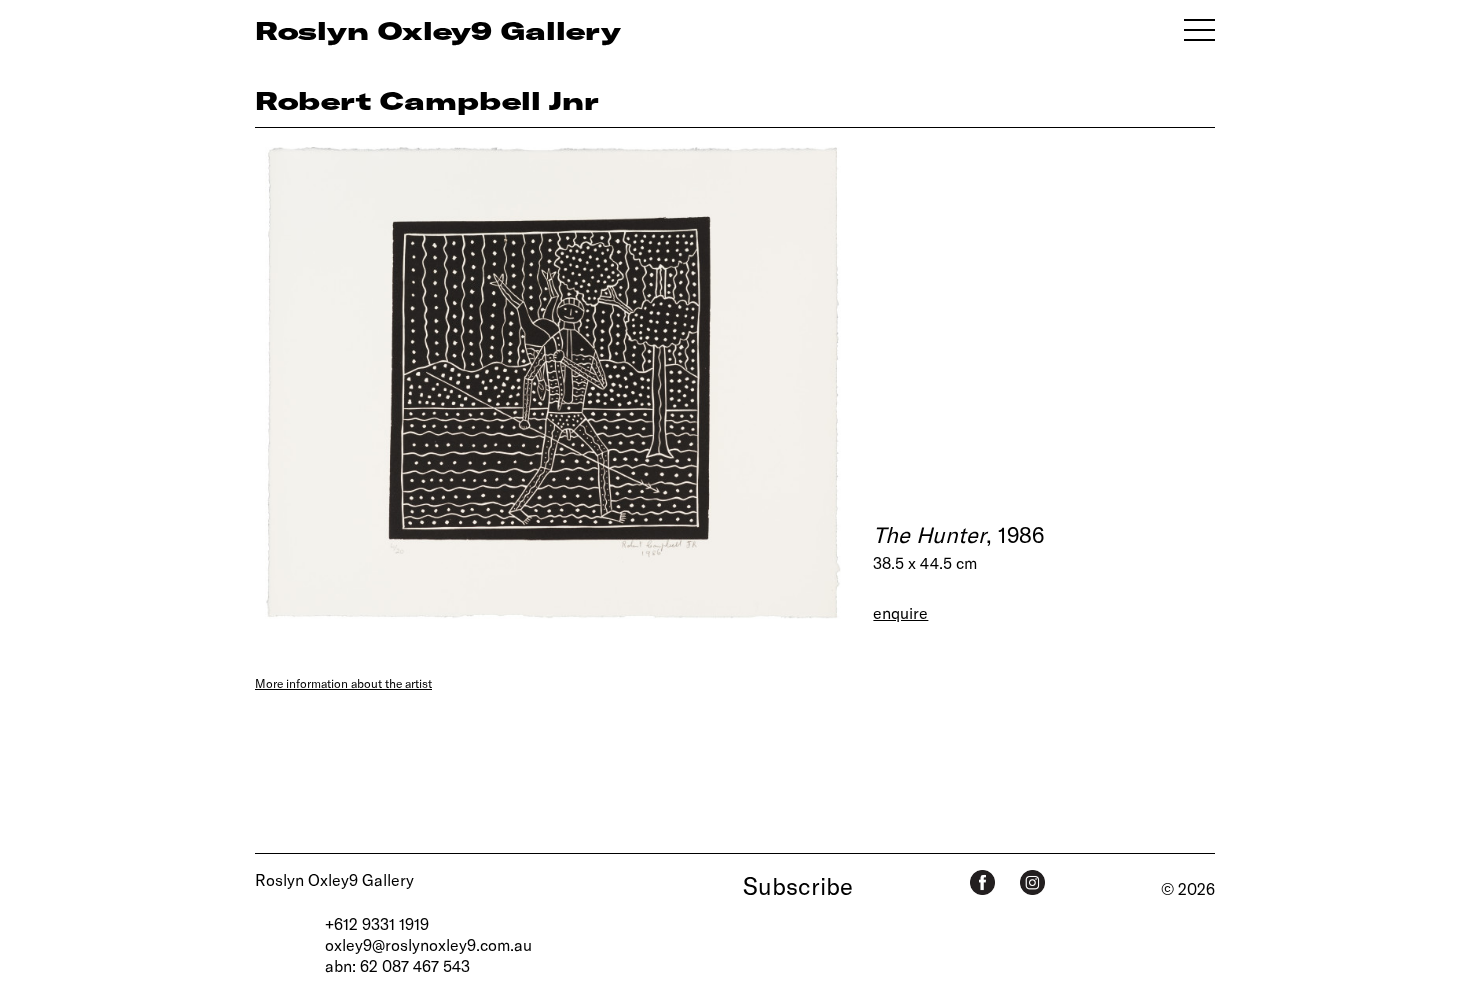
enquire (900, 612)
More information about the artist (343, 683)
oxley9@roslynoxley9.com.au (428, 944)
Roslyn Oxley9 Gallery (334, 879)
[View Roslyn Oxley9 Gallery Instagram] (1032, 882)
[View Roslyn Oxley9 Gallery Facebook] (982, 882)
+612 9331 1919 (377, 923)
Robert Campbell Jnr (427, 100)
